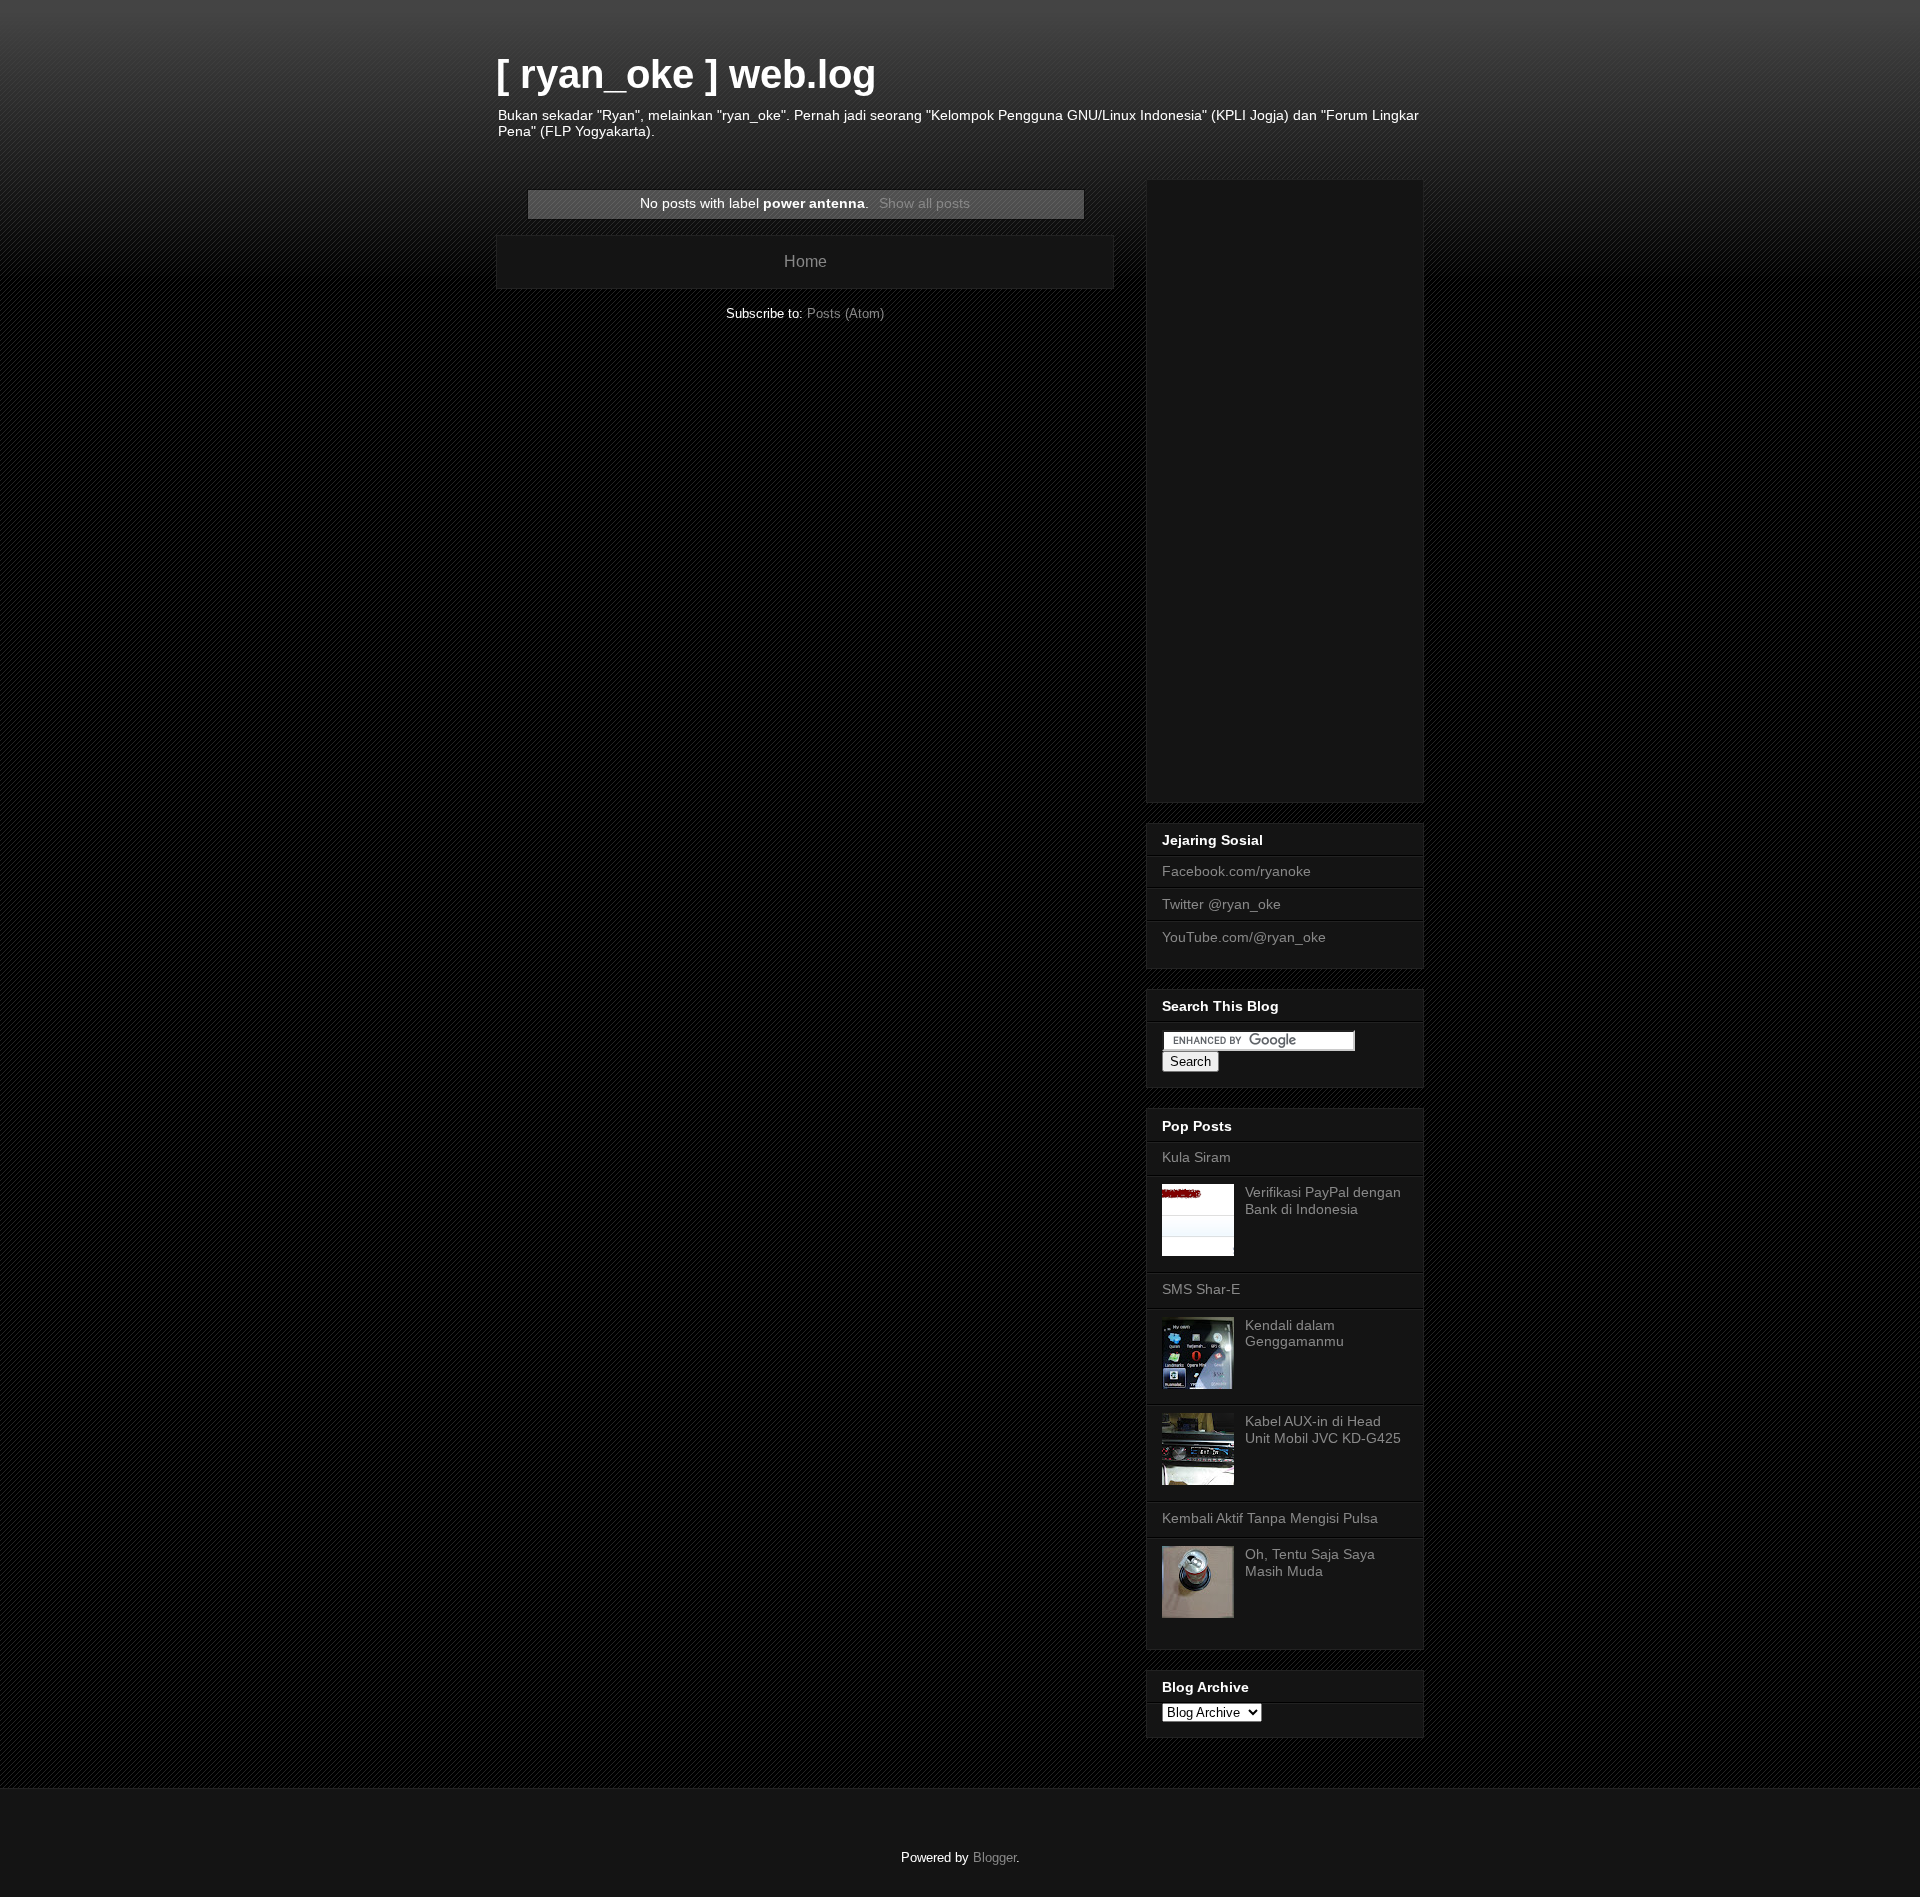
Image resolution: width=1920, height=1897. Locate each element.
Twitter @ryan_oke (1221, 904)
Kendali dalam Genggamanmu (1294, 1333)
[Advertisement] (1285, 487)
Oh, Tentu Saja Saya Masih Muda (1310, 1562)
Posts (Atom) (845, 313)
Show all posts (924, 203)
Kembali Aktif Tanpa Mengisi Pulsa (1270, 1518)
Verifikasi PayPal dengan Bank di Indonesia (1323, 1200)
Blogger (994, 1857)
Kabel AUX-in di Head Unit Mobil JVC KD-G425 (1323, 1429)
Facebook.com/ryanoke (1236, 871)
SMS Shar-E (1201, 1289)
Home (805, 261)
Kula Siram (1196, 1157)
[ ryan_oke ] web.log (686, 74)
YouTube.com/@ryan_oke (1244, 937)
